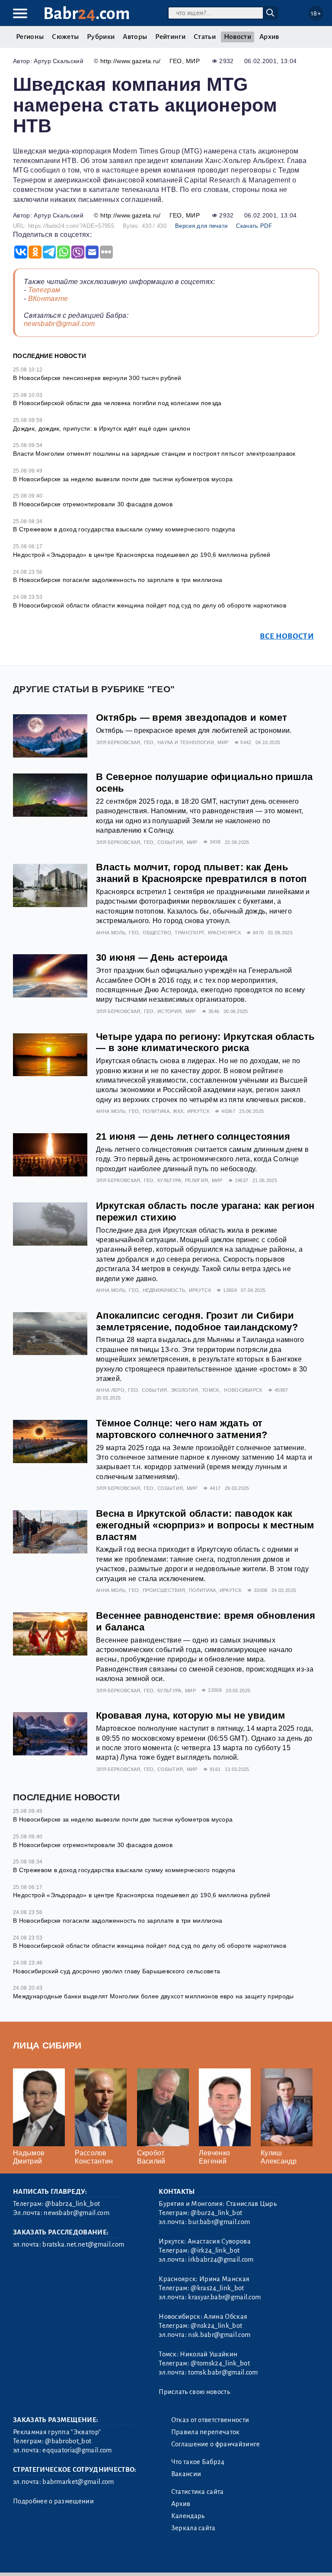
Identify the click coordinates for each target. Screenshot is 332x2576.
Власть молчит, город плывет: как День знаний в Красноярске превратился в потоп (201, 873)
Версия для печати (201, 226)
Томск (211, 1390)
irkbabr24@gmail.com (221, 2260)
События (170, 842)
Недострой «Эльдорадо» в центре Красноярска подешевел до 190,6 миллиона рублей (142, 555)
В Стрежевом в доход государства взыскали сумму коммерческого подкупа (124, 529)
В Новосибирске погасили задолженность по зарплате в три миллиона (118, 580)
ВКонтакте (48, 299)
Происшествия (164, 1590)
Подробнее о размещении (53, 2501)
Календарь (188, 2516)
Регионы (30, 37)
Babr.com (87, 14)
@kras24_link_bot (217, 2288)
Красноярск (224, 933)
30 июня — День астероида (162, 957)
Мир (193, 61)
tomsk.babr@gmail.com (223, 2372)
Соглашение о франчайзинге (216, 2444)
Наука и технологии (186, 742)
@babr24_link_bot (72, 2204)
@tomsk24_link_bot (220, 2363)
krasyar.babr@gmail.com (224, 2297)
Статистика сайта (198, 2492)
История (169, 1011)
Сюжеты (65, 37)
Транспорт (189, 933)
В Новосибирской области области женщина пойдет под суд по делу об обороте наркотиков (150, 605)
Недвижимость (164, 1290)
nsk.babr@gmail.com (219, 2335)
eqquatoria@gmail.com (77, 2450)
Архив (269, 37)
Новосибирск (243, 1390)
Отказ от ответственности (210, 2420)
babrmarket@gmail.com (78, 2482)
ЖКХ (178, 1111)
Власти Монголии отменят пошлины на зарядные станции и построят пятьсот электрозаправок (154, 454)
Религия (196, 1180)
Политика (156, 1111)
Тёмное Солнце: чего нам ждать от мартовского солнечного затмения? (182, 1429)
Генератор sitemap (210, 2558)
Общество (157, 933)
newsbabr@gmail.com (59, 324)
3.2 (66, 2558)
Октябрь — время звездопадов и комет (192, 718)
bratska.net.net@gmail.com (83, 2244)
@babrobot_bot (68, 2441)
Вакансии (186, 2474)
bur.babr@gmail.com (219, 2222)
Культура (169, 1180)
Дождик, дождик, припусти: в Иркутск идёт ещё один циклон (102, 428)
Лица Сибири (47, 2045)
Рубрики (101, 37)
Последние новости (49, 356)
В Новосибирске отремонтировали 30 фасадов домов (93, 504)
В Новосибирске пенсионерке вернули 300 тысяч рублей (97, 378)
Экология (185, 1390)
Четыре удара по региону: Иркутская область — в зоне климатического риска (205, 1042)
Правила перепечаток (206, 2432)
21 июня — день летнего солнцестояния (193, 1136)
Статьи (205, 37)
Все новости (287, 636)
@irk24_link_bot (215, 2250)
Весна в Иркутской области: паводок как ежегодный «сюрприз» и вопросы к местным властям (205, 1525)
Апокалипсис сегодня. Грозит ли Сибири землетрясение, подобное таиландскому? (197, 1321)
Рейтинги (170, 37)
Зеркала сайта (193, 2528)
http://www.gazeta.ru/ (131, 61)
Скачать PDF (254, 226)
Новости (238, 37)
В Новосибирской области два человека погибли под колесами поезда (117, 403)
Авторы (135, 37)
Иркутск (198, 1111)
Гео (176, 61)
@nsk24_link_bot (216, 2326)
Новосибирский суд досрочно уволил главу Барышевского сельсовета (117, 1971)
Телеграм (44, 290)
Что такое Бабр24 (198, 2462)
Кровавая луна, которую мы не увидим (190, 1715)
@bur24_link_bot (216, 2213)
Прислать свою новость (194, 2392)
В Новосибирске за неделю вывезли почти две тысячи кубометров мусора (123, 479)
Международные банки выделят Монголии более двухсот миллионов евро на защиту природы (153, 1996)
